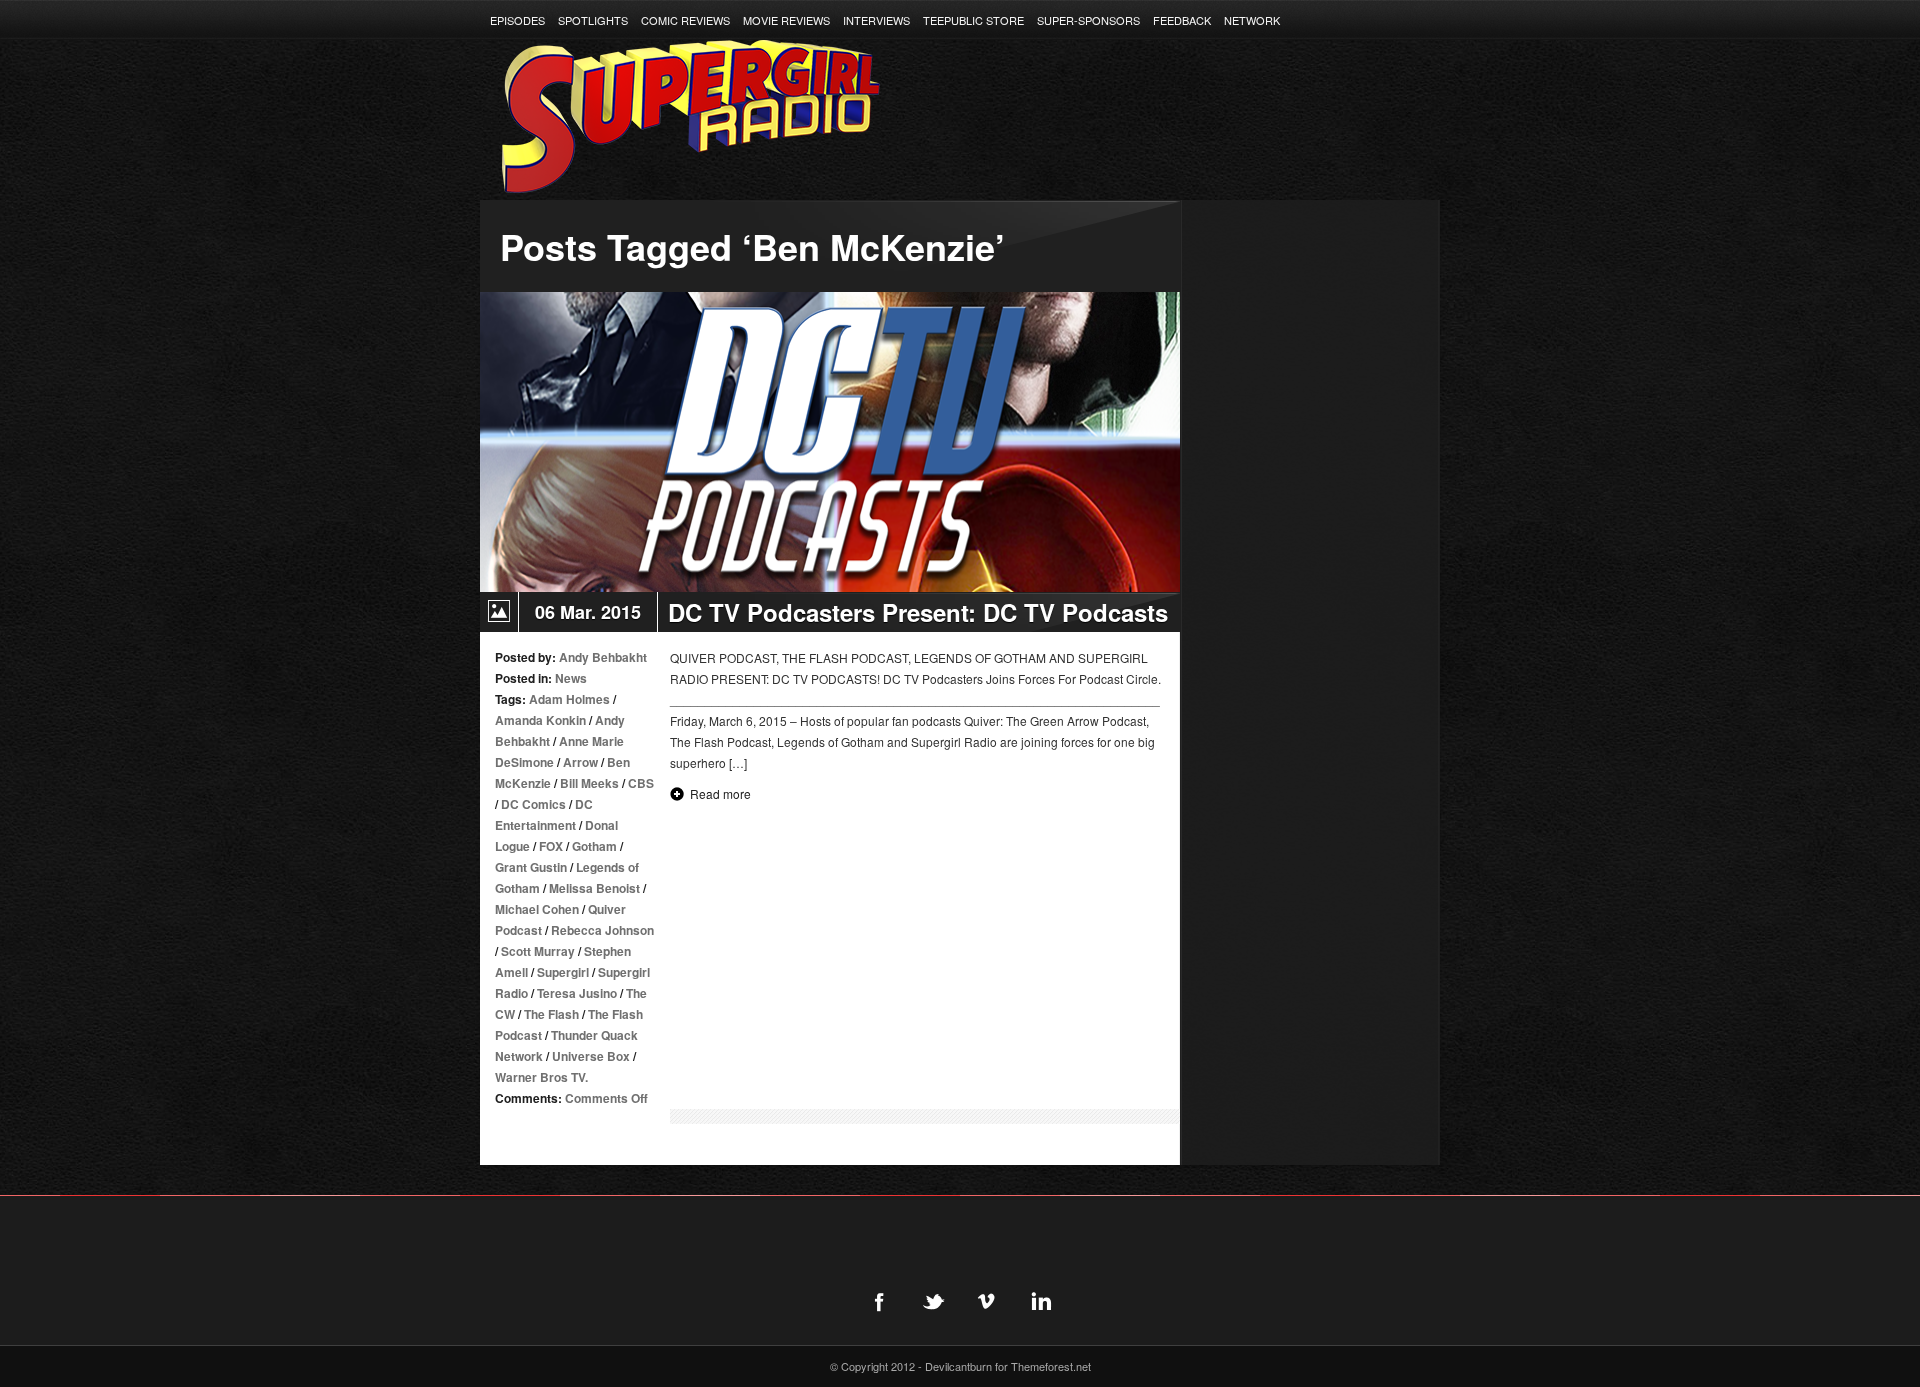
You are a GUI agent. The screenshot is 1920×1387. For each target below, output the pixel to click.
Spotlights (593, 20)
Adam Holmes (569, 699)
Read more (720, 793)
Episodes (517, 20)
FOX (551, 846)
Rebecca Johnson (602, 930)
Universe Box (591, 1056)
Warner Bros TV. (541, 1077)
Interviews (876, 20)
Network (1252, 20)
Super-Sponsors (1088, 20)
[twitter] (933, 1301)
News (571, 678)
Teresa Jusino (577, 993)
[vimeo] (987, 1301)
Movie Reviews (786, 20)
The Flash (551, 1014)
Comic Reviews (685, 20)
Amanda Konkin (540, 720)
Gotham (594, 846)
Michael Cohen (537, 909)
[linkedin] (1041, 1301)
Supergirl (563, 972)
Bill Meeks (589, 783)
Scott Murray (538, 951)
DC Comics (533, 804)
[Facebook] (879, 1301)
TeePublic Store (973, 20)
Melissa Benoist (594, 888)
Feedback (1182, 20)
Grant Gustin (531, 867)
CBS (641, 783)
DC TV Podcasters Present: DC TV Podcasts (918, 612)
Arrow (580, 762)
